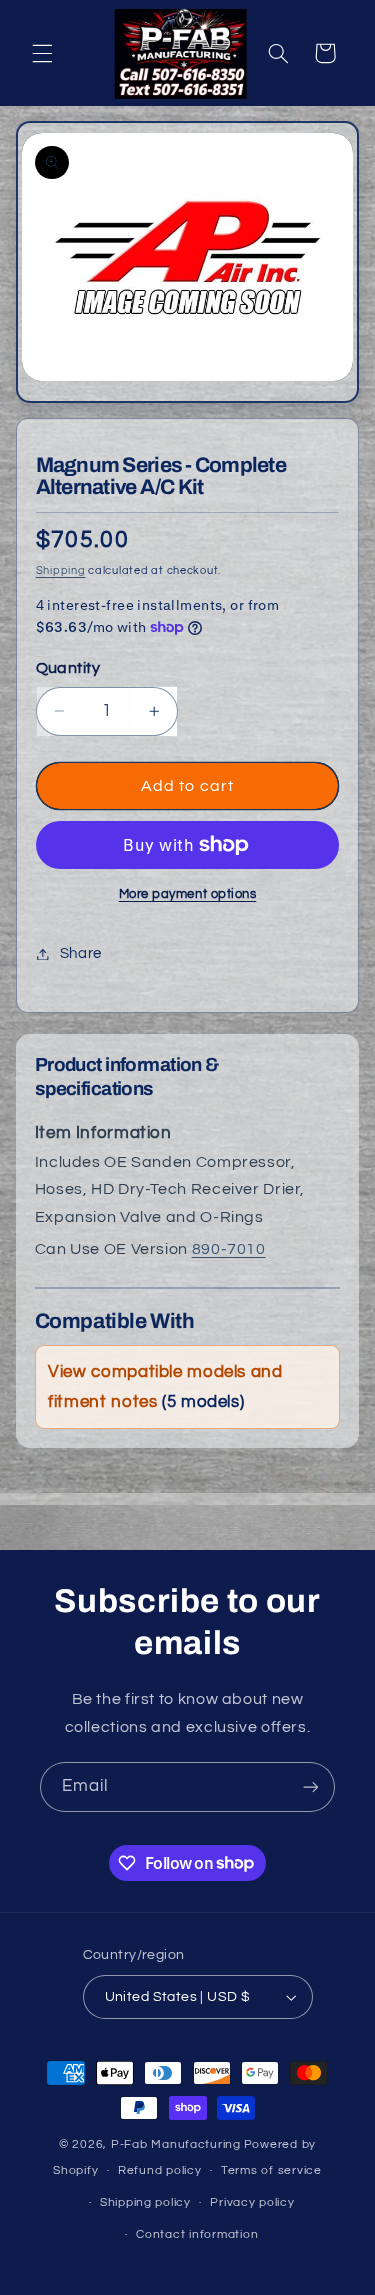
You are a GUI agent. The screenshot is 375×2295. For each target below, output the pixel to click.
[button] (42, 53)
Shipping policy (145, 2202)
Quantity (68, 668)
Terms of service (271, 2170)
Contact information (197, 2234)
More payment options (188, 894)
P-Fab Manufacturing (176, 2144)
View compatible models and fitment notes (165, 1387)
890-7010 (229, 1249)
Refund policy (160, 2170)
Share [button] (81, 953)
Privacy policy (252, 2202)
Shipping (61, 570)
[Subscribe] (311, 1786)
